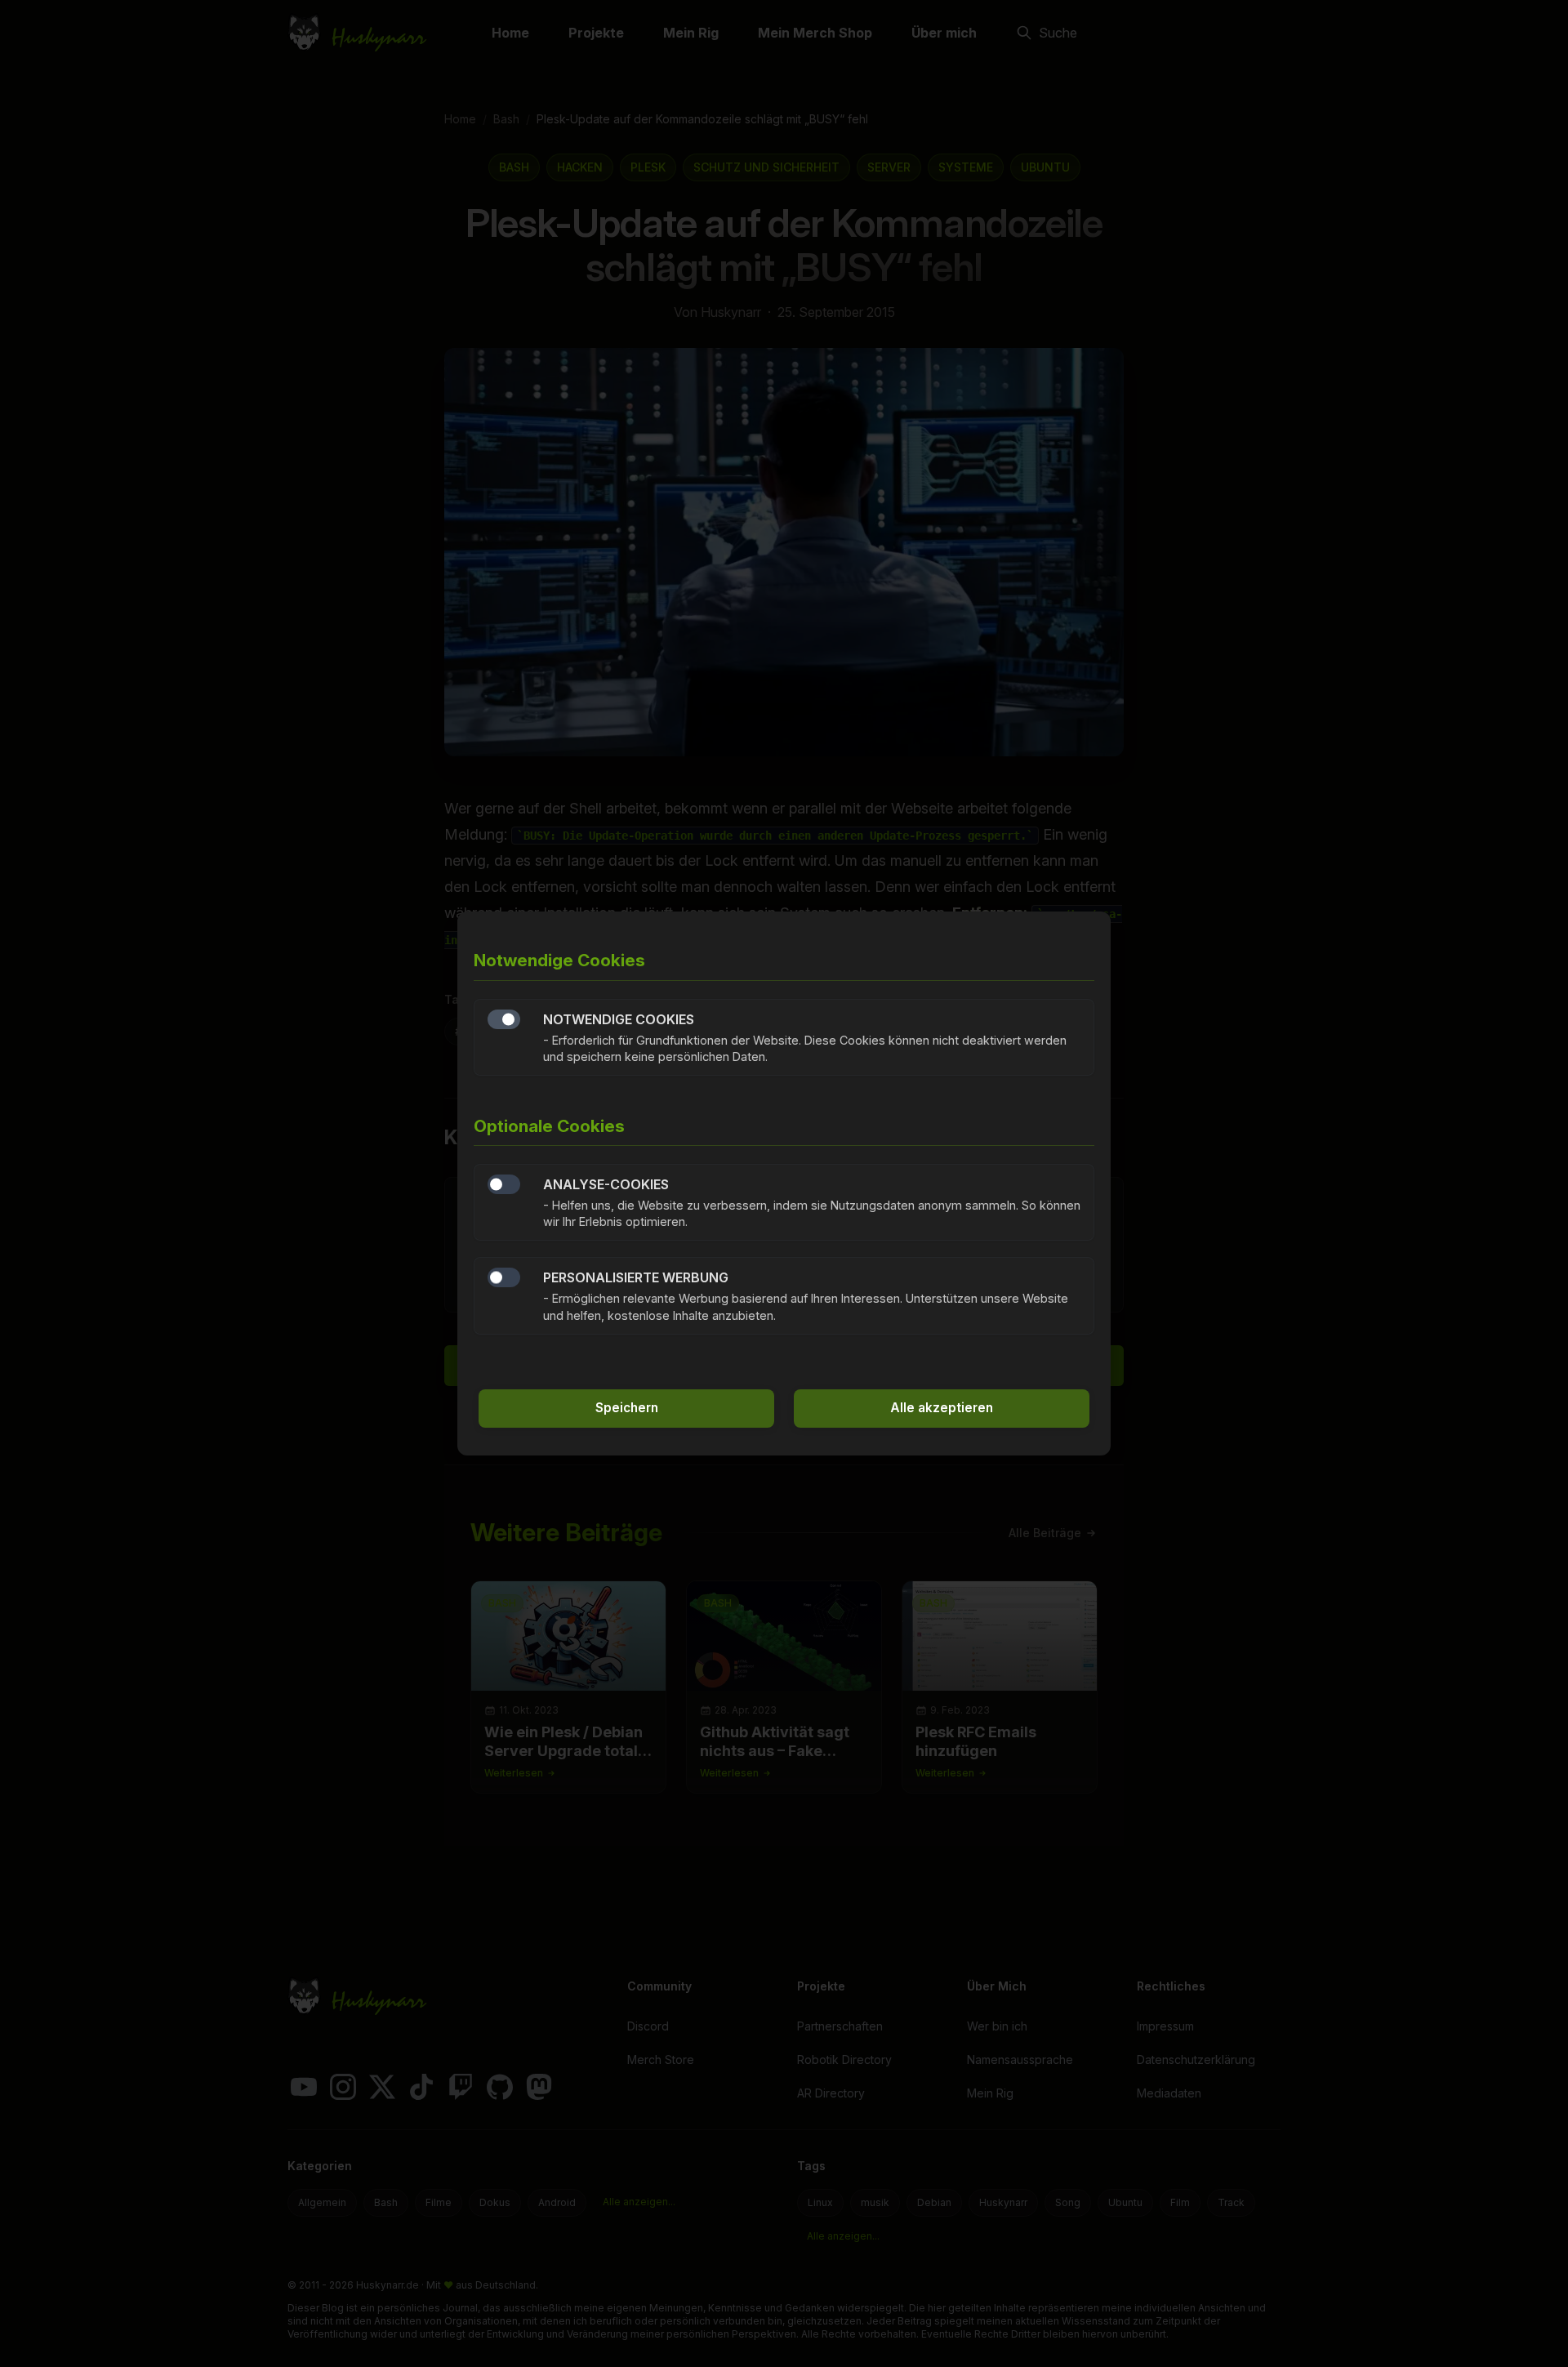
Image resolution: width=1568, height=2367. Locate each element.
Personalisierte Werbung (504, 1277)
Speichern (627, 1408)
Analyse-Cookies (504, 1184)
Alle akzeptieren (942, 1408)
